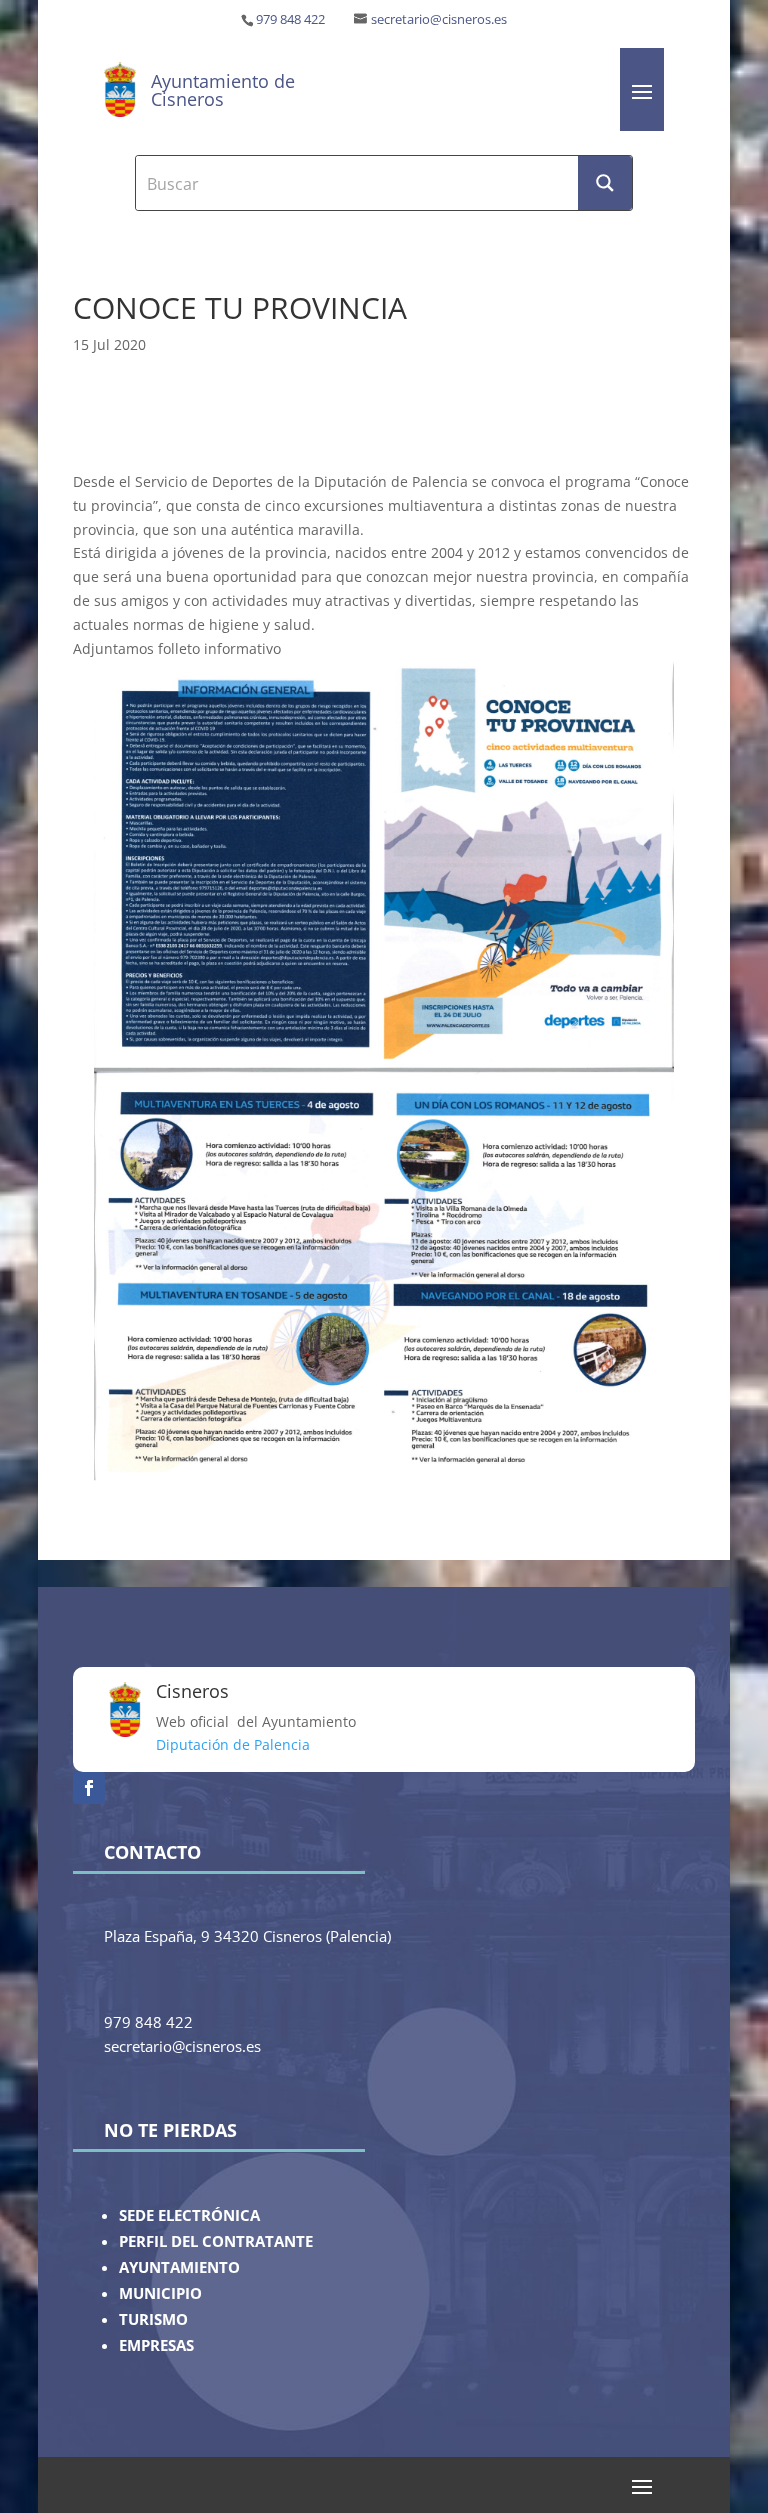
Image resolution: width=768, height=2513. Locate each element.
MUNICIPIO (160, 2293)
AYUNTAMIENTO (179, 2267)
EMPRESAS (156, 2345)
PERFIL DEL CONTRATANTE (216, 2241)
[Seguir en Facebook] (89, 1788)
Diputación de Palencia (233, 1744)
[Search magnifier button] (605, 183)
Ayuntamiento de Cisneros (223, 90)
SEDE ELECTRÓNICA (189, 2215)
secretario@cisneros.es (439, 19)
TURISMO (153, 2319)
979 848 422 (290, 19)
